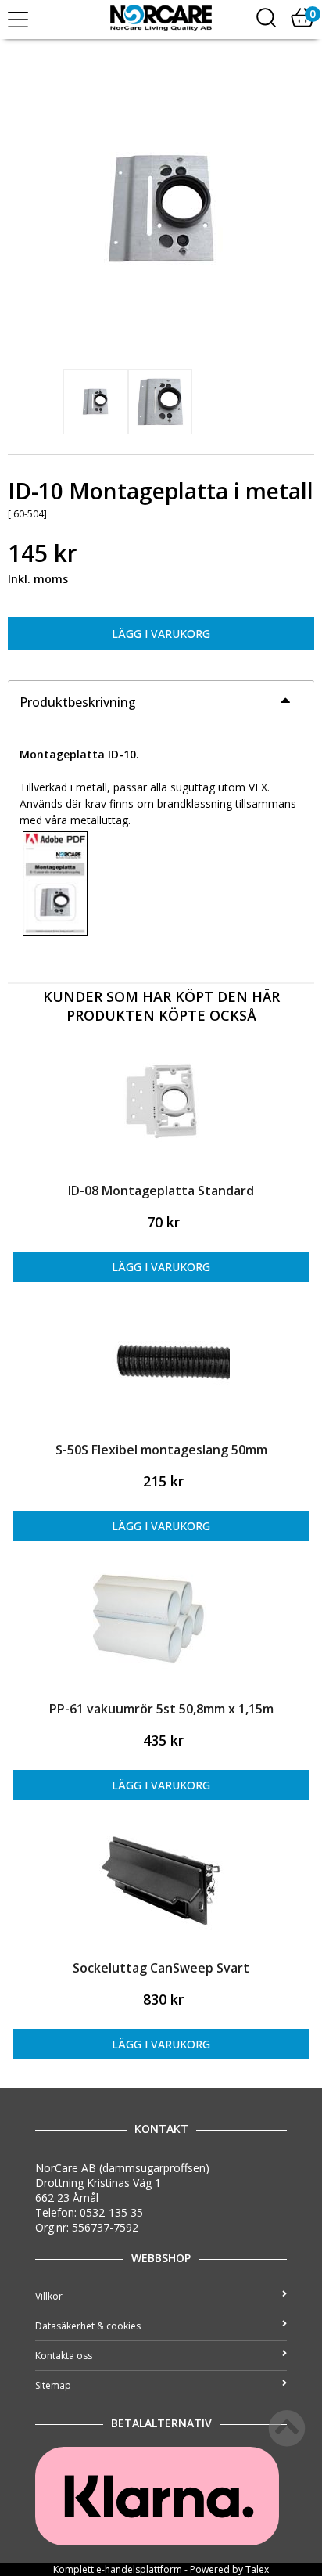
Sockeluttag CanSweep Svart (161, 1968)
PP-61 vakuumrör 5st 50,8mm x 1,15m (161, 1709)
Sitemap (53, 2385)
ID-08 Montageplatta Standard (161, 1191)
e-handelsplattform (139, 2569)
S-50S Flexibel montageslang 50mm (161, 1450)
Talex (257, 2569)
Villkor (49, 2296)
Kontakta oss (64, 2356)
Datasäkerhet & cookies (88, 2326)
